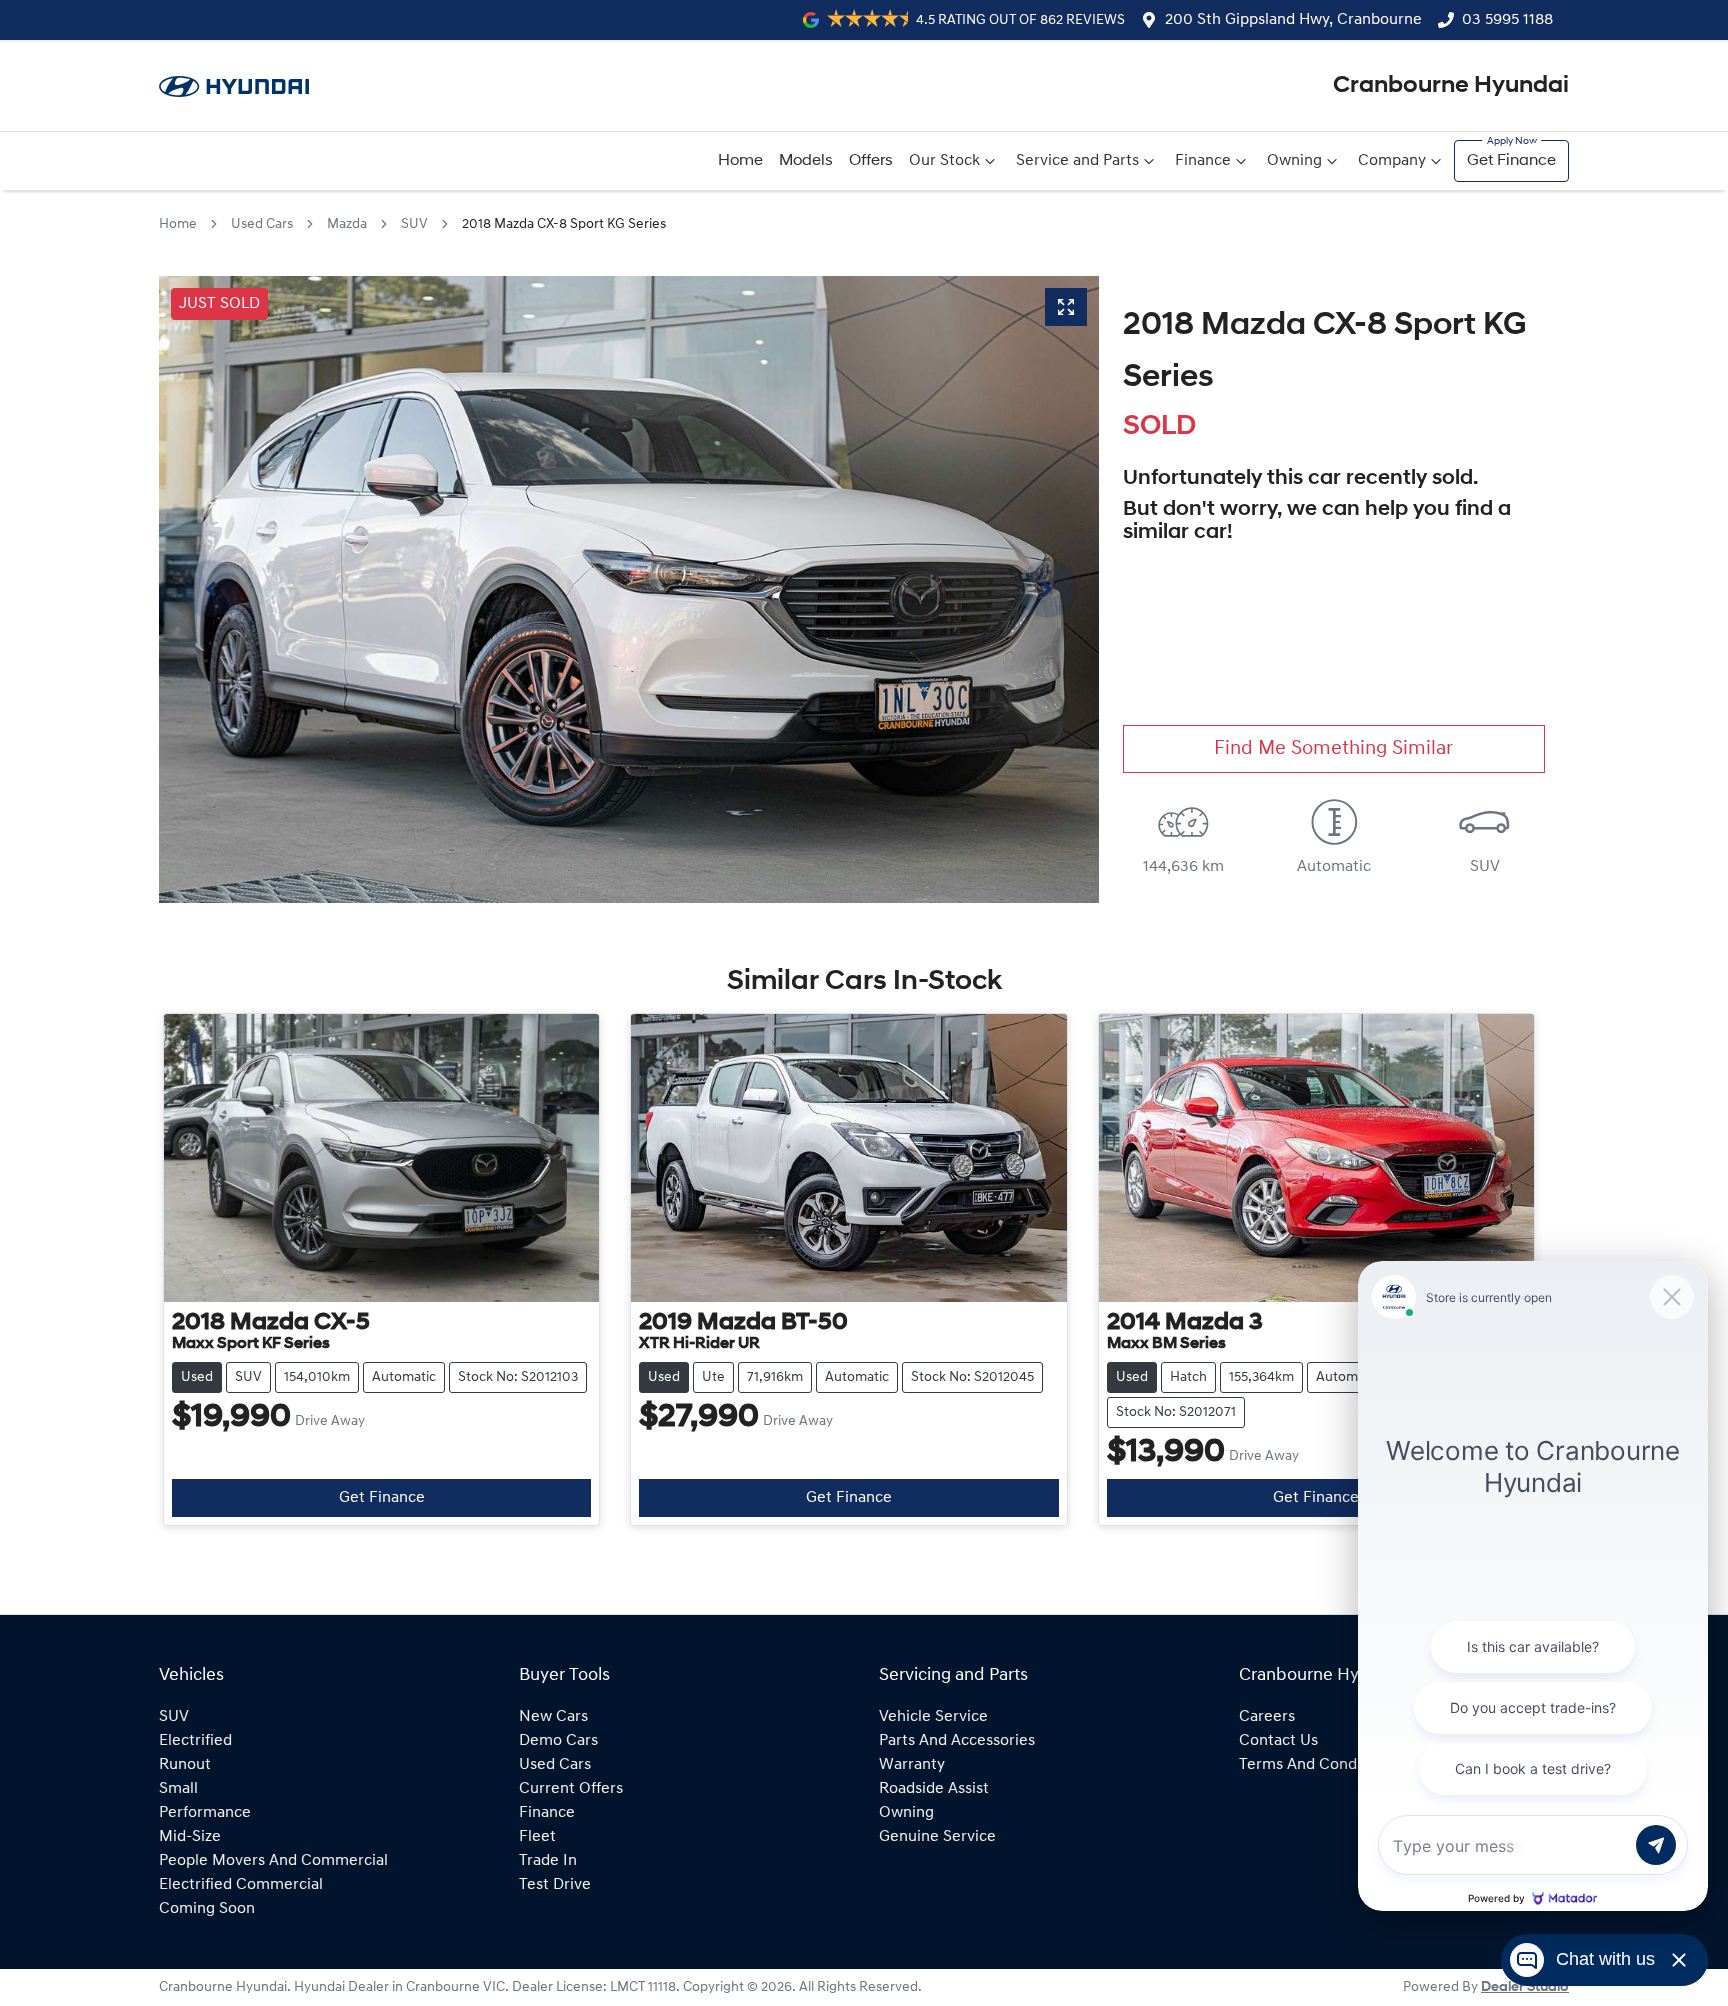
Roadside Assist (934, 1789)
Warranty (912, 1765)
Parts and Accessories (957, 1741)
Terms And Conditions (1317, 1765)
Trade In (548, 1861)
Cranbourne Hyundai (1451, 86)
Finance (1203, 161)
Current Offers (571, 1789)
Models (806, 161)
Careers (1267, 1717)
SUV (414, 224)
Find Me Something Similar (1333, 749)
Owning (1294, 161)
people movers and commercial (273, 1861)
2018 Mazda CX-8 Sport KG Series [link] (564, 224)
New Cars (553, 1717)
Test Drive (555, 1885)
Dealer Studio (1525, 1987)
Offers (871, 161)
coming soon (207, 1909)
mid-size (190, 1837)
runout (185, 1765)
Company (1392, 161)
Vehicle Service (933, 1717)
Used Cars (262, 224)
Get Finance (1511, 161)
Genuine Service (937, 1837)
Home (740, 161)
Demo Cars (558, 1741)
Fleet (537, 1837)
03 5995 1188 (1507, 20)
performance (205, 1813)
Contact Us (1278, 1741)
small (178, 1789)
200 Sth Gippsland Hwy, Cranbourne (1293, 20)
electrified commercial (241, 1885)
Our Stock (944, 161)
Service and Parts (1077, 161)
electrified (195, 1741)
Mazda (347, 224)
